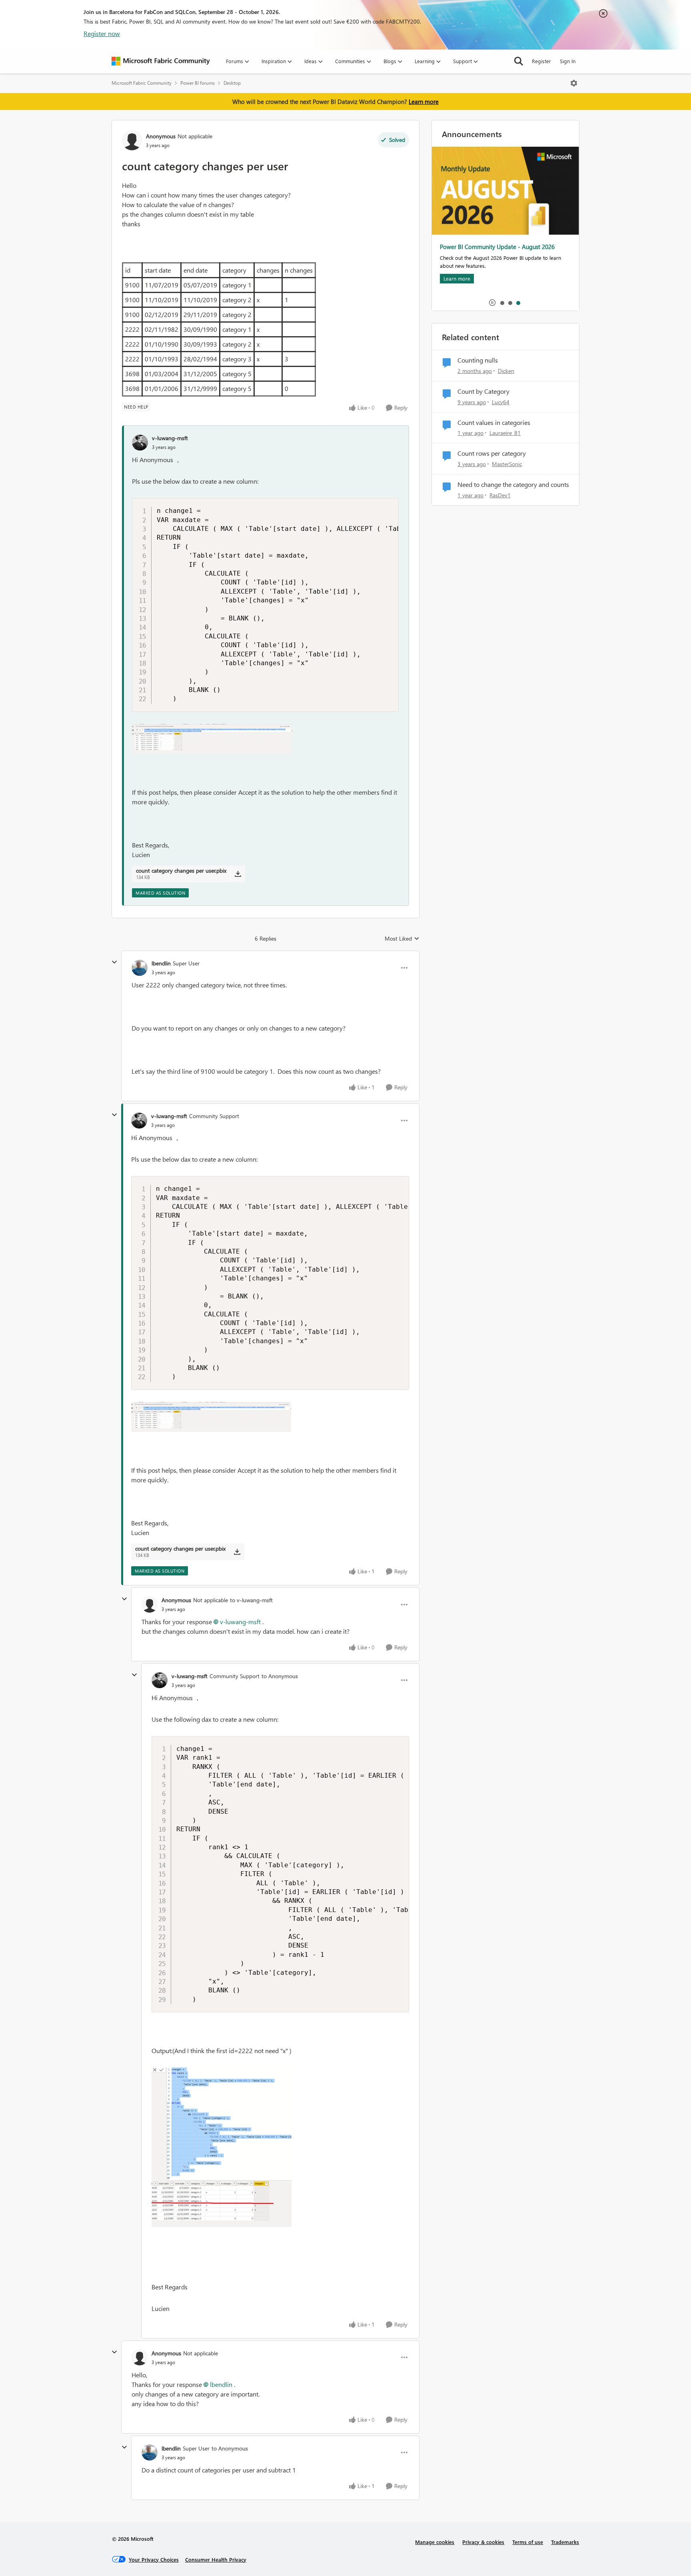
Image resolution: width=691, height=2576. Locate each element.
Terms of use (528, 2542)
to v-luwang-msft (251, 1600)
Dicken (506, 371)
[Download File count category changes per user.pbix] (238, 874)
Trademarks (565, 2542)
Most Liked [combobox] (402, 939)
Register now (102, 33)
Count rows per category (492, 453)
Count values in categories (494, 423)
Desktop (232, 83)
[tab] (502, 303)
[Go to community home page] (161, 61)
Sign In (568, 61)
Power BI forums (198, 83)
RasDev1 (500, 495)
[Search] (519, 61)
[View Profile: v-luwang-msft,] (140, 443)
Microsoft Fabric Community (142, 83)
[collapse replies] (114, 962)
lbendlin (161, 963)
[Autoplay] (492, 303)
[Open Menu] (574, 83)
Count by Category (483, 391)
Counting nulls (478, 360)
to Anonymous (280, 1676)
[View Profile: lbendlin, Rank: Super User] (140, 968)
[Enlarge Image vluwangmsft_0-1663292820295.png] (222, 2147)
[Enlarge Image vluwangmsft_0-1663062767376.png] (212, 739)
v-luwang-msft (170, 438)
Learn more (424, 102)
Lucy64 (501, 402)
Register (541, 61)
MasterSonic (507, 464)
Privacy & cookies (483, 2542)
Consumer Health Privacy (216, 2559)
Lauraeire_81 (505, 433)
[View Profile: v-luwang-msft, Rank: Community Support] (139, 1121)
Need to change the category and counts (513, 484)
